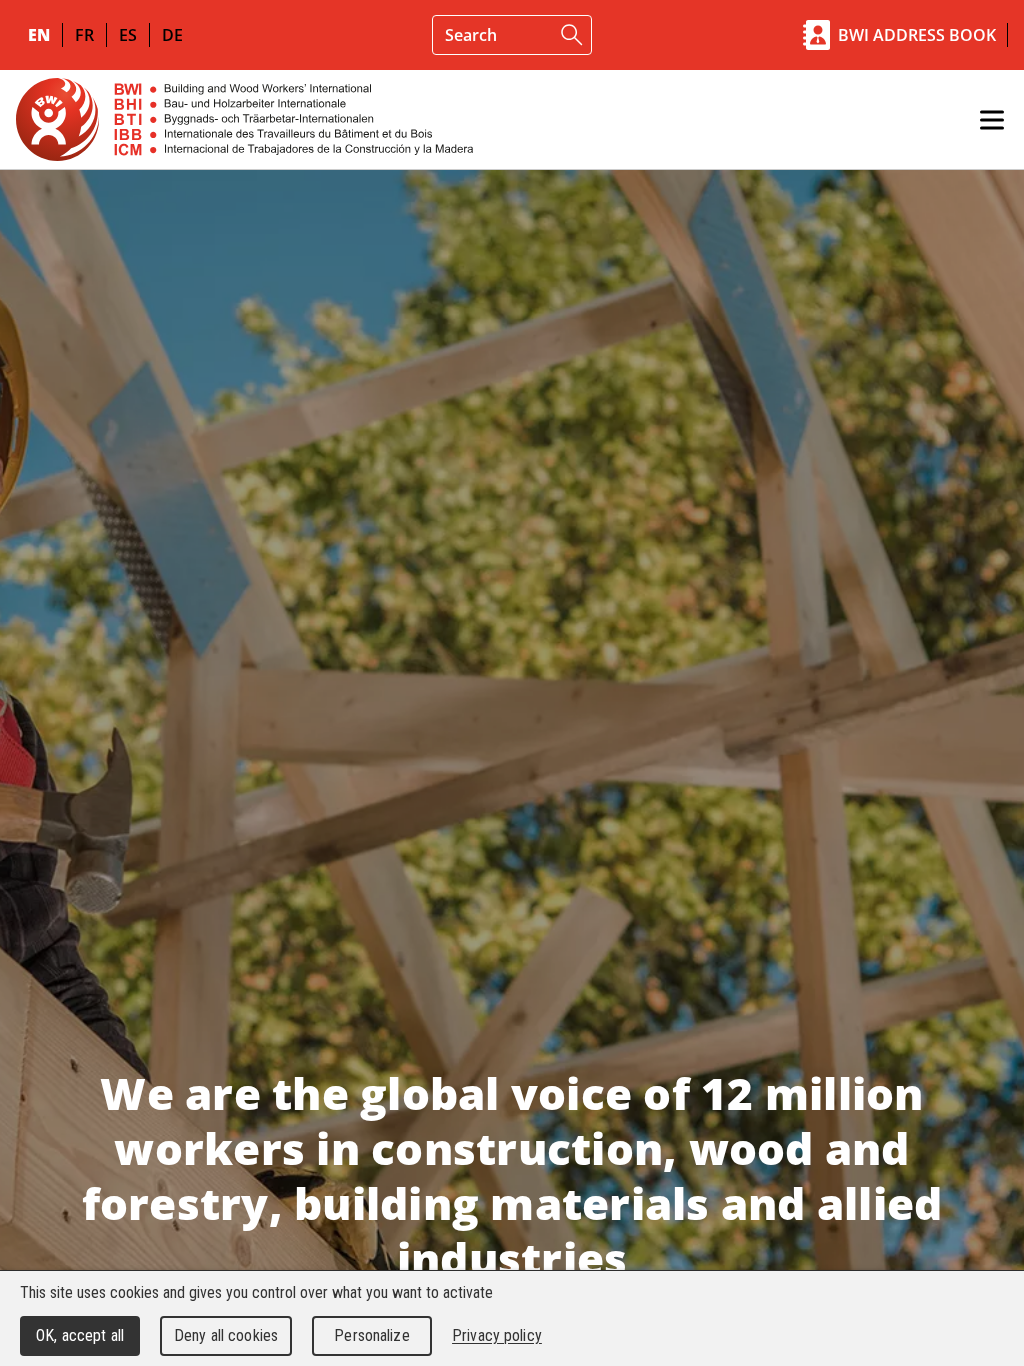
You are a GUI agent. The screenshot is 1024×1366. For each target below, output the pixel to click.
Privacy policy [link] (497, 1335)
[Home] (244, 119)
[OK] (572, 35)
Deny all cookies (226, 1335)
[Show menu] (992, 120)
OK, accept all (80, 1335)
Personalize (371, 1335)
